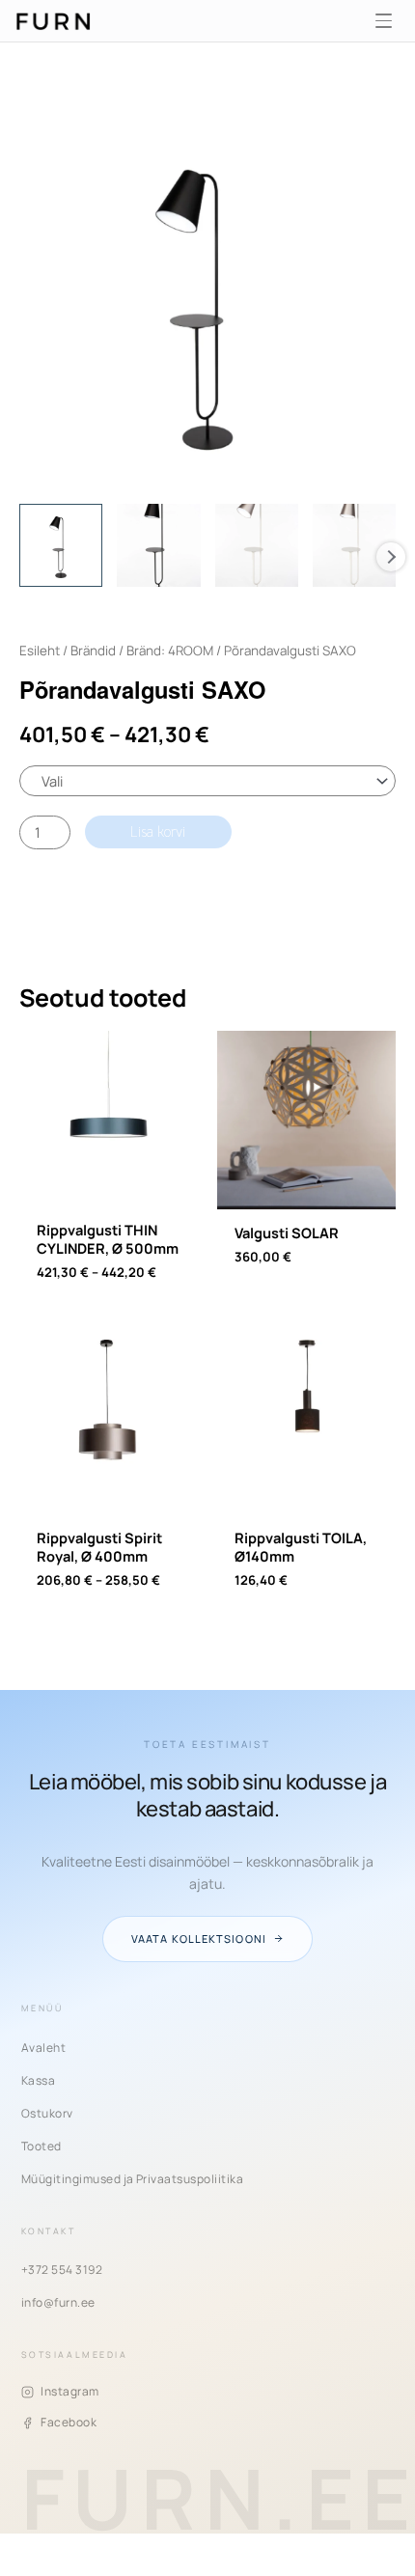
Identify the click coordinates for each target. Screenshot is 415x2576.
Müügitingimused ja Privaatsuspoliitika (132, 2179)
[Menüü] (383, 21)
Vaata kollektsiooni (199, 1939)
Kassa (38, 2080)
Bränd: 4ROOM (170, 651)
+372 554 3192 (62, 2270)
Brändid (93, 651)
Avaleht (43, 2048)
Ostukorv (47, 2113)
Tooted (41, 2146)
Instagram (69, 2391)
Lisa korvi (158, 832)
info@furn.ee (58, 2302)
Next (391, 557)
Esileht (40, 651)
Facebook (69, 2422)
